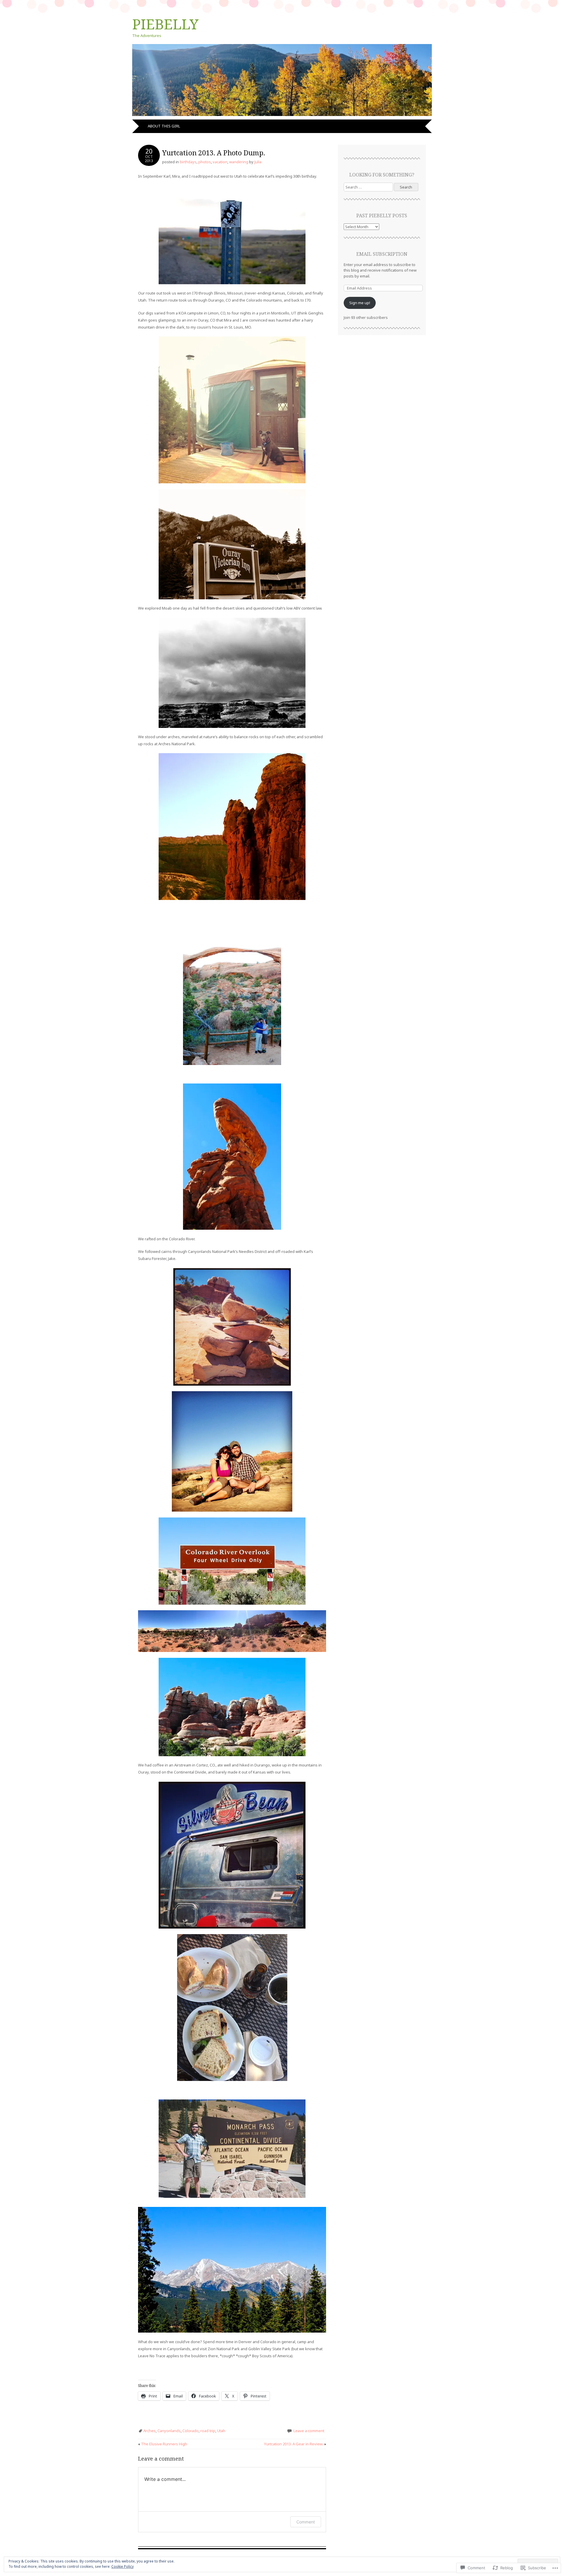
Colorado (190, 2431)
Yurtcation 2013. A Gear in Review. (295, 2444)
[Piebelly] (282, 116)
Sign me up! (360, 303)
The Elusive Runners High (163, 2444)
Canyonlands (169, 2431)
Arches (150, 2431)
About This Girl (164, 126)
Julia (258, 162)
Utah (221, 2431)
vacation (220, 162)
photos (205, 162)
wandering (239, 162)
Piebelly (165, 24)
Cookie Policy (122, 2566)
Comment (306, 2522)
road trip (208, 2431)
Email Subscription (382, 254)
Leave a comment (309, 2431)
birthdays (188, 162)
